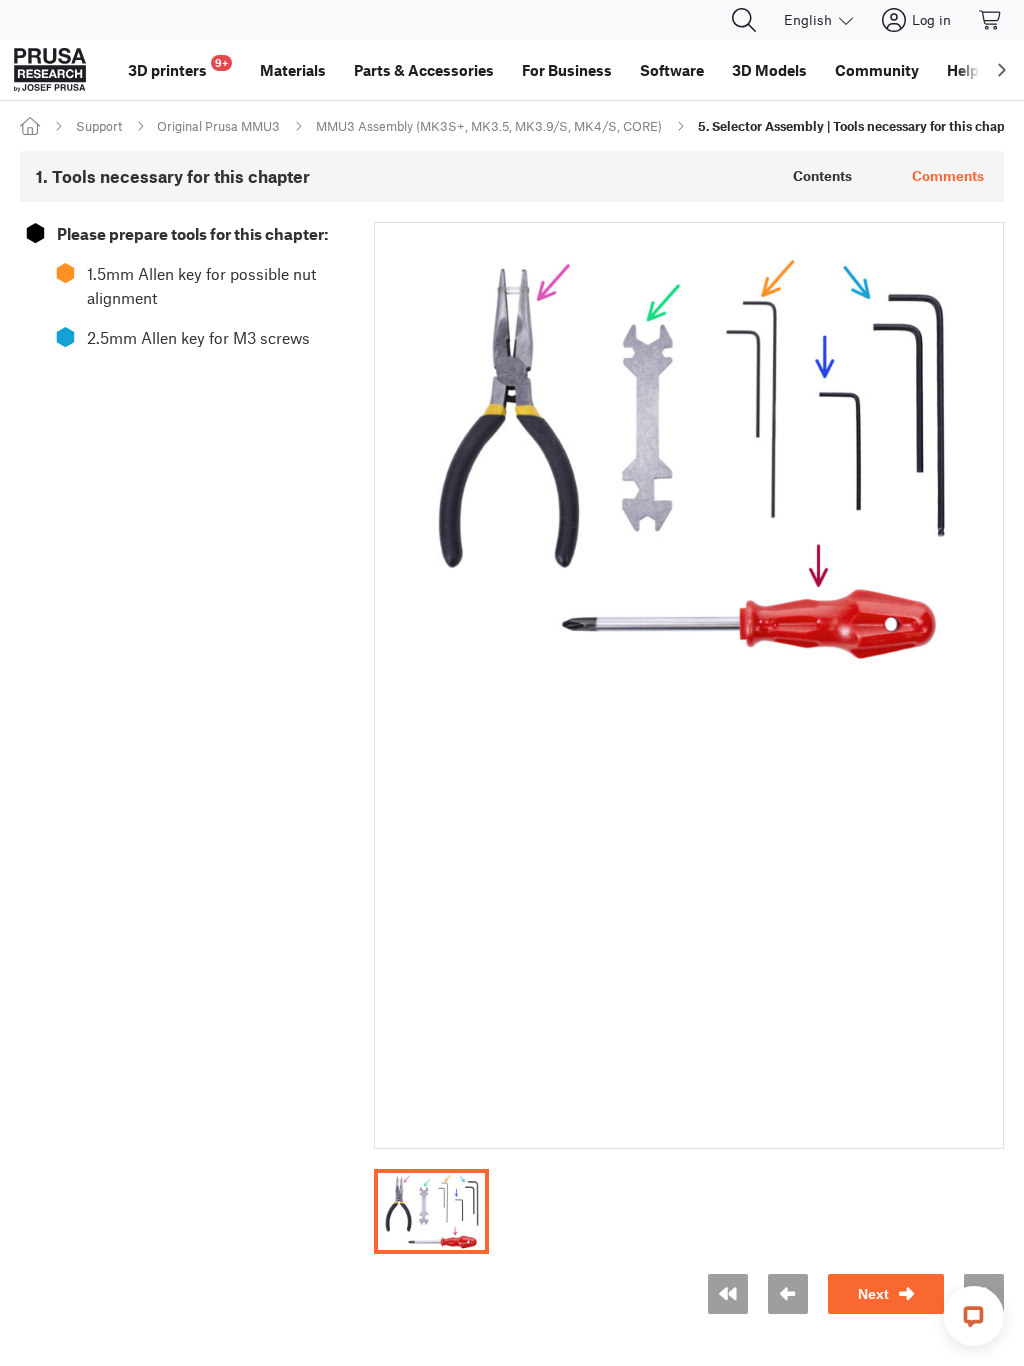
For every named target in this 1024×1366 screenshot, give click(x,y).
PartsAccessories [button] (424, 70)
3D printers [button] (178, 67)
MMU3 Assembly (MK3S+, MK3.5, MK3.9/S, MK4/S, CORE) (489, 126)
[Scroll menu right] (1002, 70)
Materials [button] (293, 70)
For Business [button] (567, 70)
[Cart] (991, 20)
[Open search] (744, 20)
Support (99, 126)
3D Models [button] (769, 70)
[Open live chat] (974, 1316)
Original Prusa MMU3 (218, 126)
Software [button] (672, 70)
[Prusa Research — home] (50, 70)
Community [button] (877, 70)
